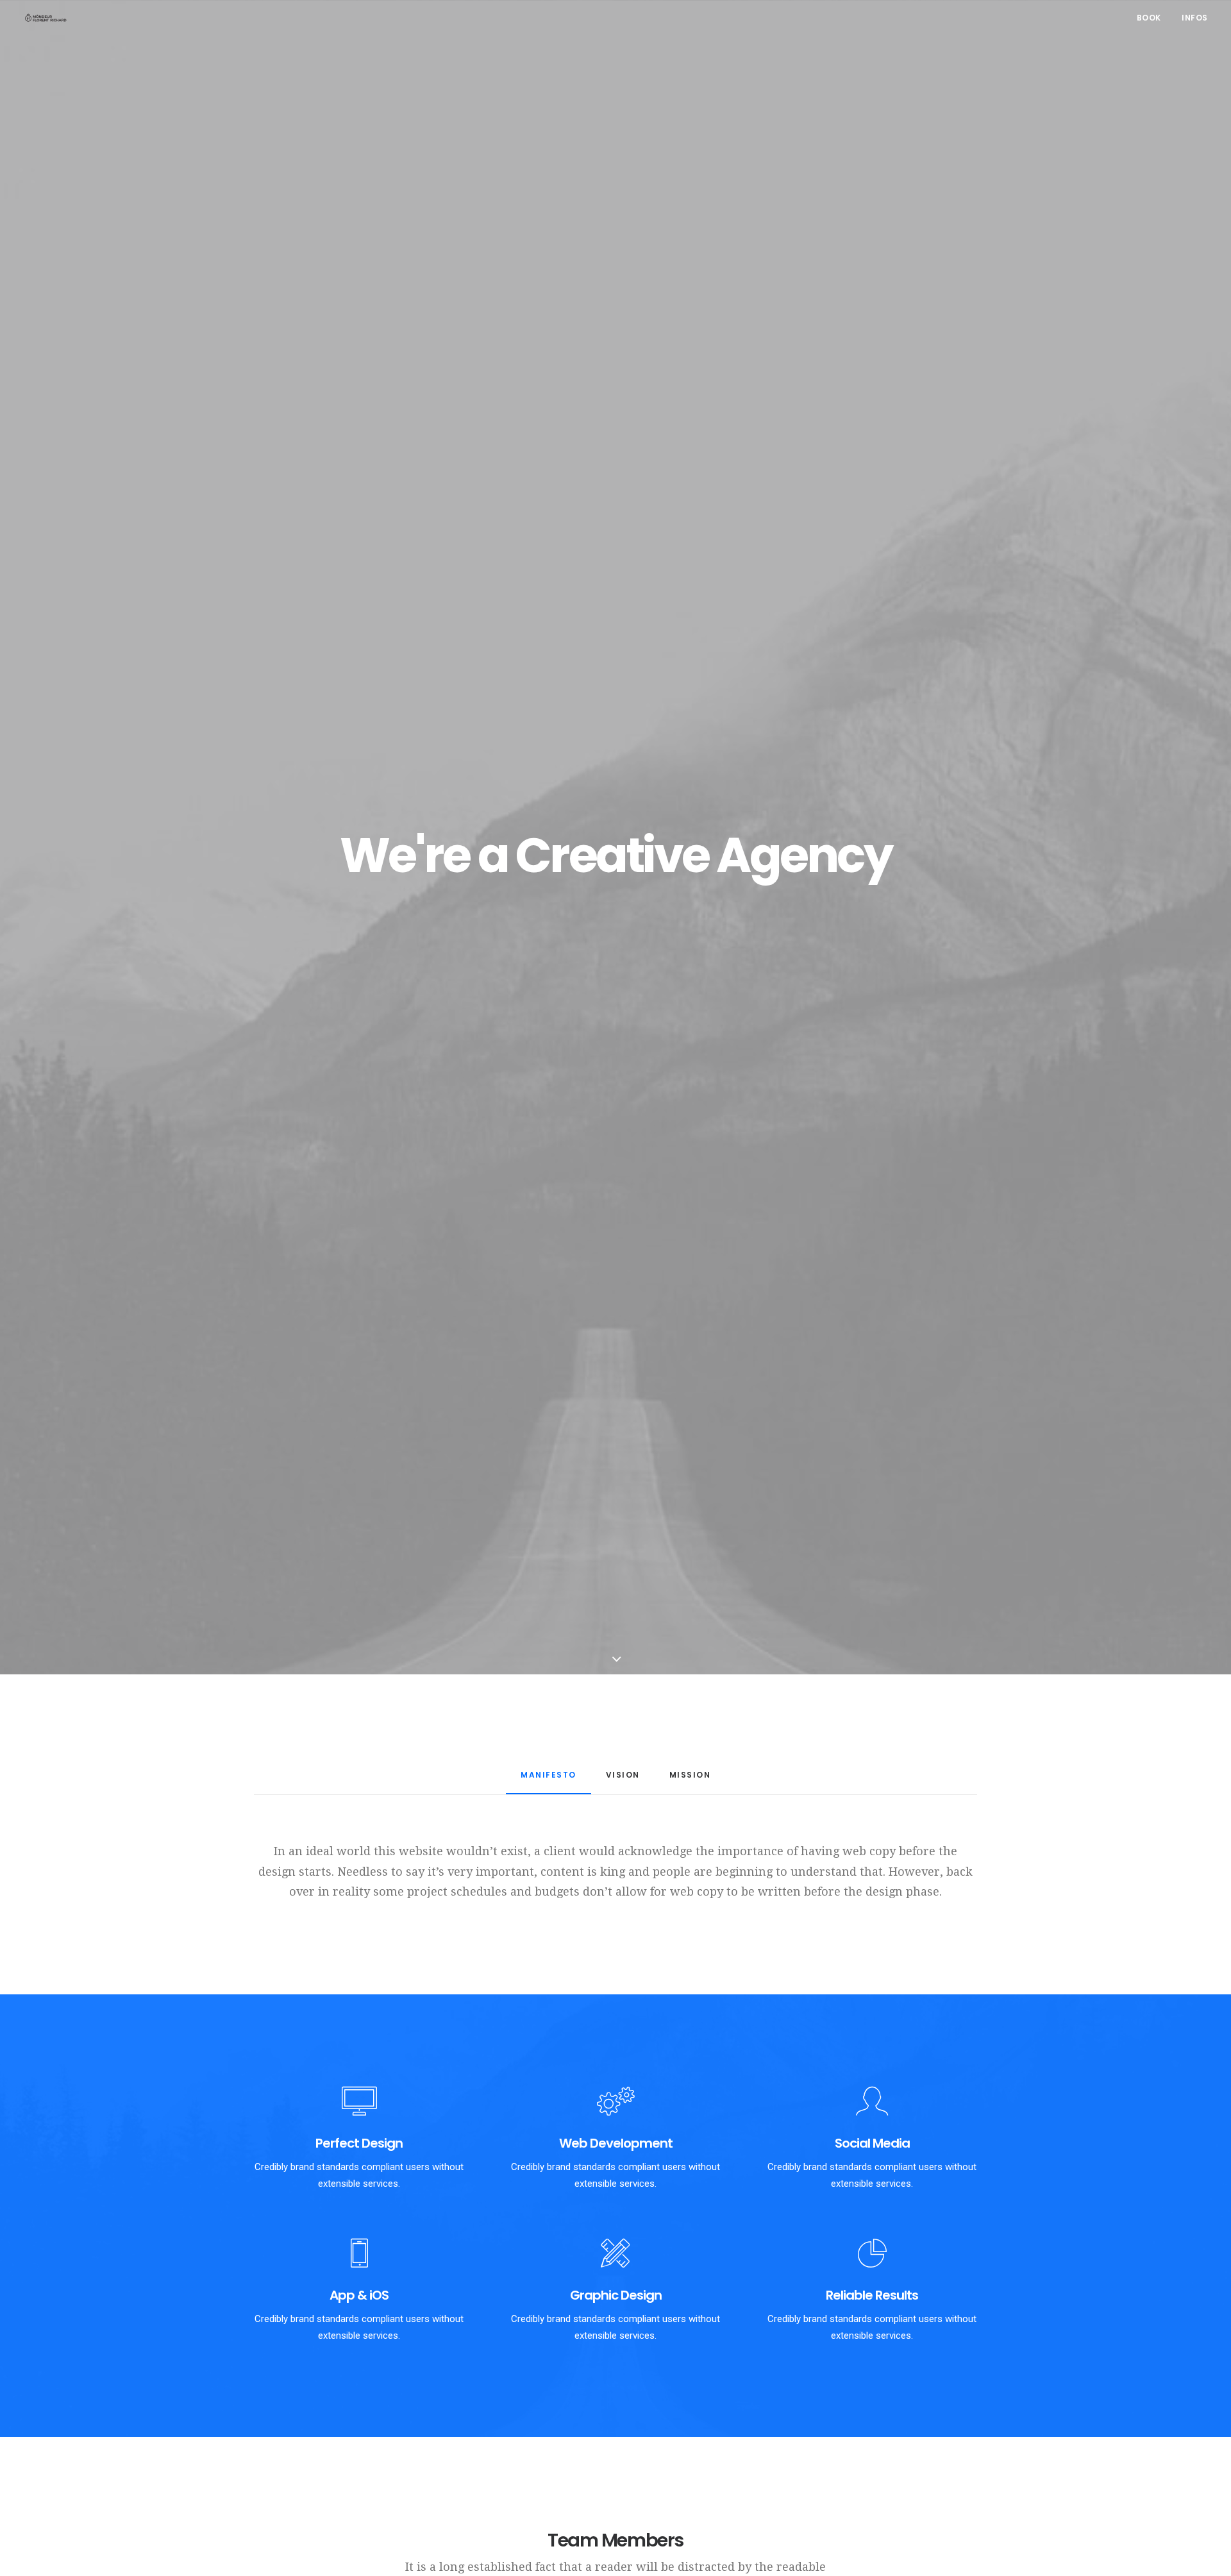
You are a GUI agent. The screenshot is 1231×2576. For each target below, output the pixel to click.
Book (1149, 18)
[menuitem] (1153, 18)
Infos (1195, 18)
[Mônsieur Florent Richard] (46, 18)
